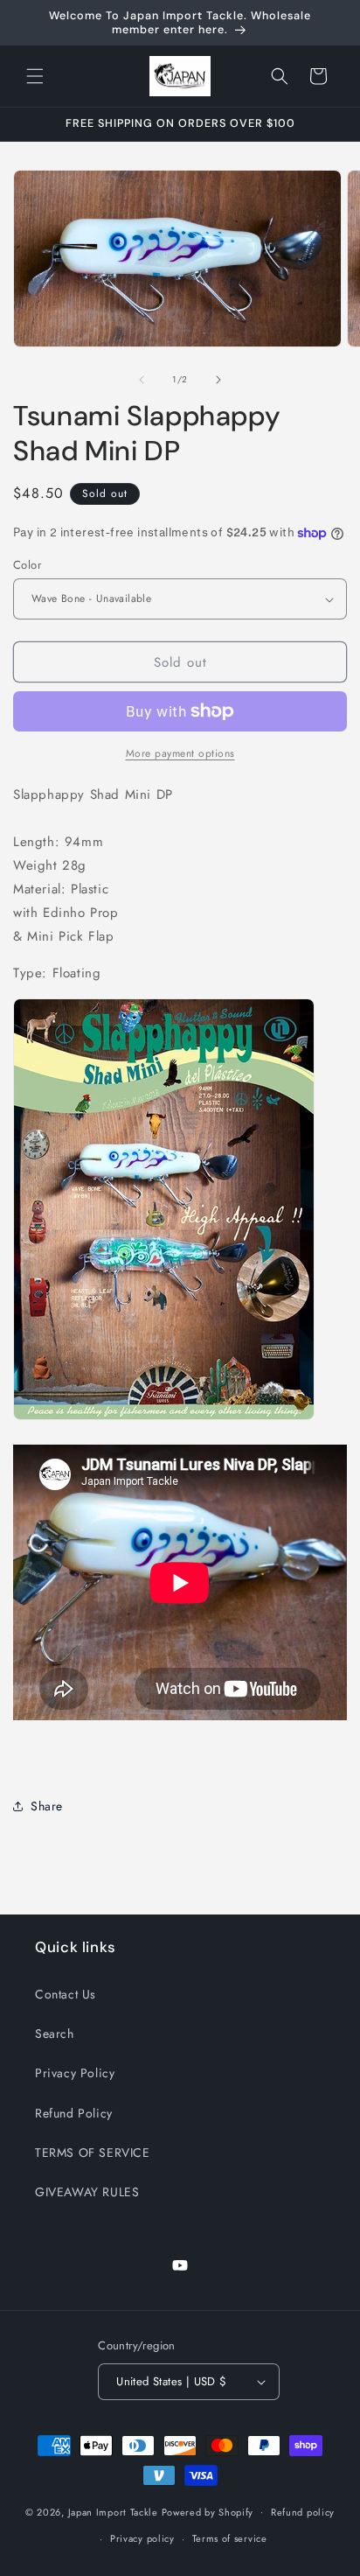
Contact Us (66, 1994)
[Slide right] (218, 380)
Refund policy (303, 2512)
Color (27, 565)
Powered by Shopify (208, 2511)
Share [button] (47, 1806)
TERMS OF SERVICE (93, 2152)
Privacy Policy (75, 2073)
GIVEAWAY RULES (87, 2192)
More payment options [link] (180, 753)
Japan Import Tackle (113, 2511)
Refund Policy (74, 2113)
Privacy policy (142, 2538)
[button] (35, 76)
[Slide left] (142, 380)
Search (55, 2033)
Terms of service (230, 2538)
